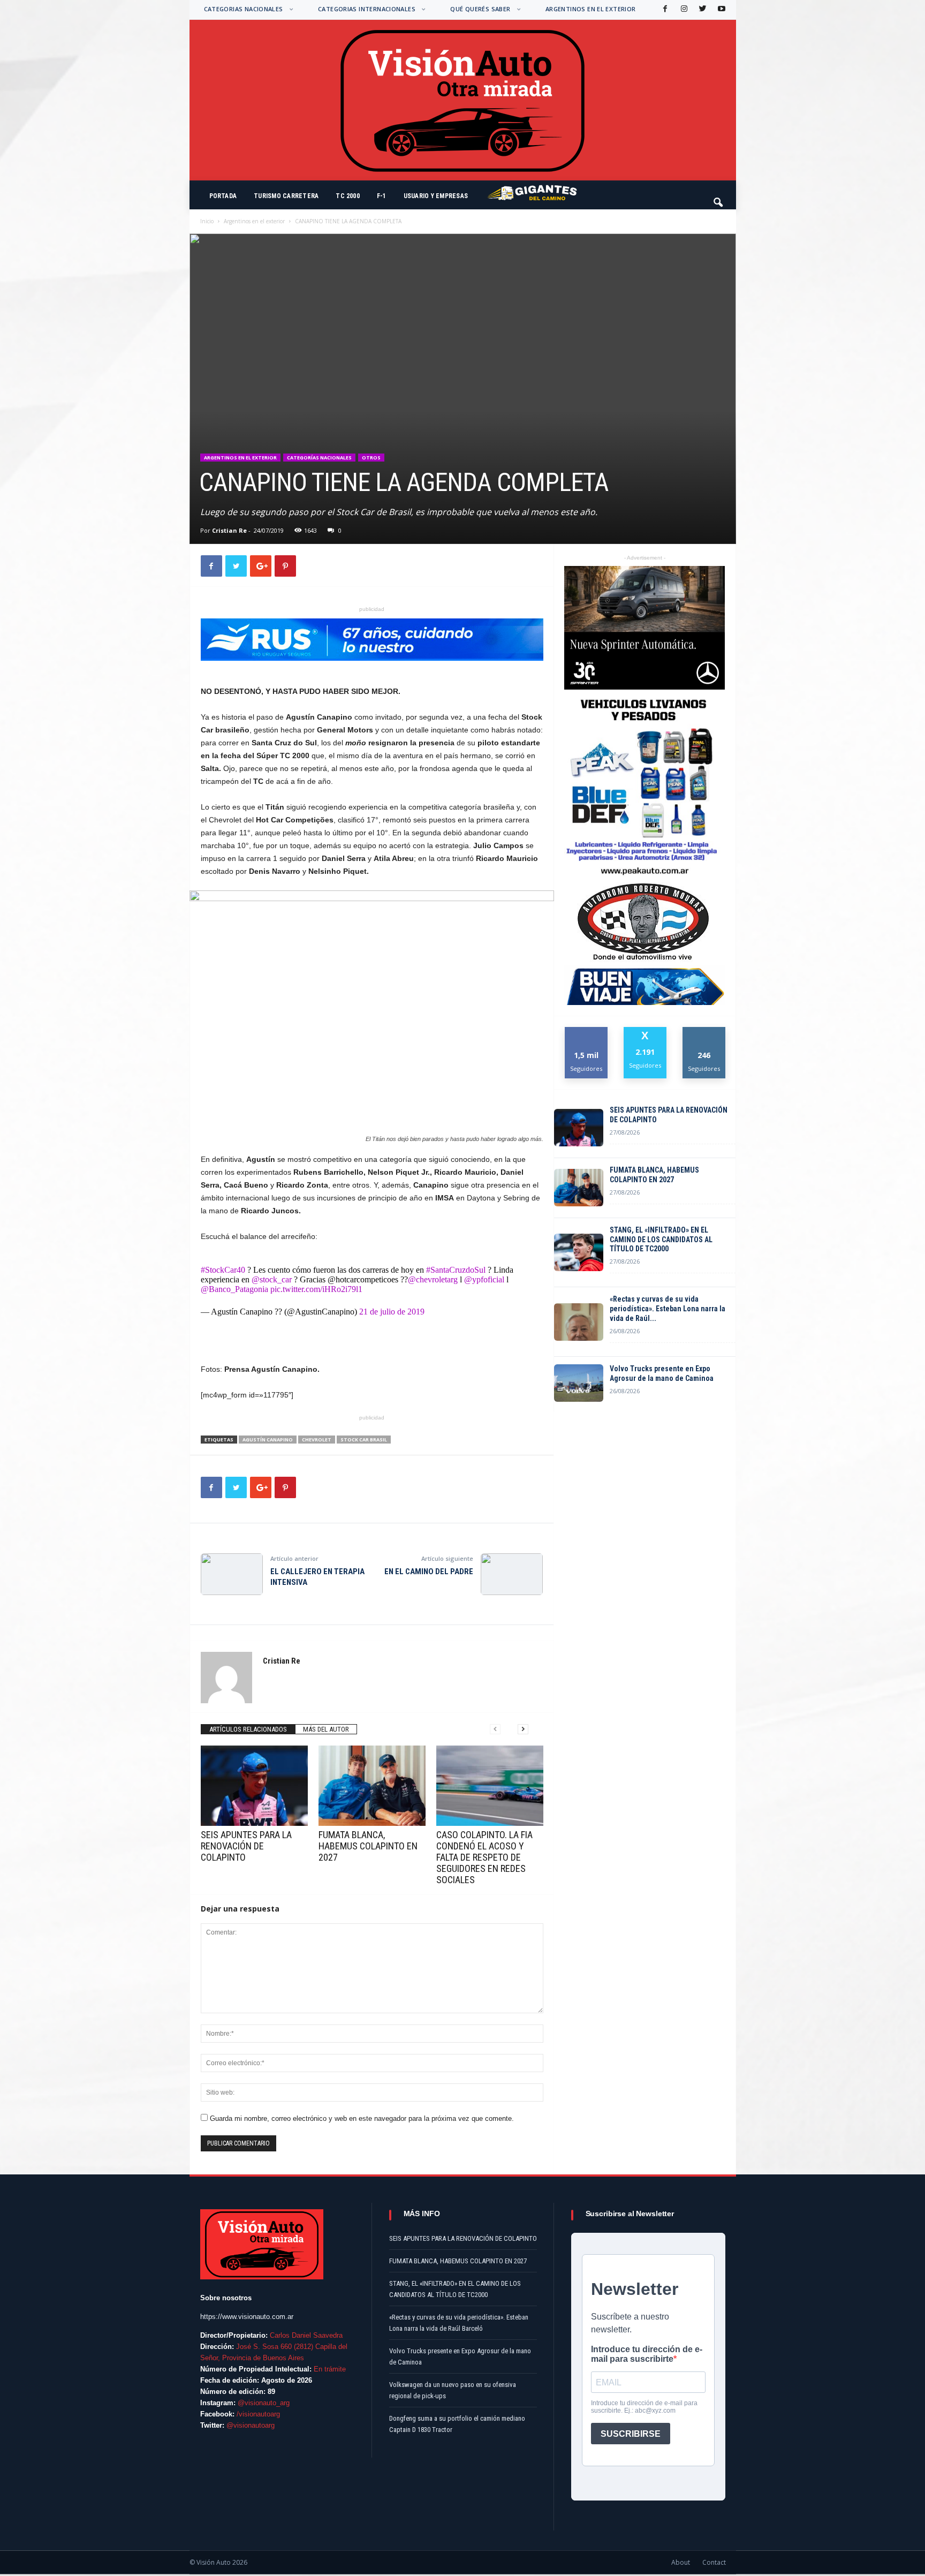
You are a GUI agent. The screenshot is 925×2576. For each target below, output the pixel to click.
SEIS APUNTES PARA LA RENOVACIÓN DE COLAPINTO (246, 1846)
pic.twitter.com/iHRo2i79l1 (316, 1289)
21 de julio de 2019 (392, 1312)
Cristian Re (229, 530)
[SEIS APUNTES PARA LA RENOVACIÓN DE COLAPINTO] (254, 1786)
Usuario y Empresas (436, 196)
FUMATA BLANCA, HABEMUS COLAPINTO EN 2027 (368, 1846)
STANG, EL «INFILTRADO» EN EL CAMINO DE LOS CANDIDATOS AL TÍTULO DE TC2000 (661, 1240)
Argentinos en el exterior (591, 9)
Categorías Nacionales (319, 458)
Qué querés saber (480, 9)
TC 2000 (348, 196)
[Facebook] (664, 9)
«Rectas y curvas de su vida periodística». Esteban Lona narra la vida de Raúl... (668, 1309)
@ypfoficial (484, 1279)
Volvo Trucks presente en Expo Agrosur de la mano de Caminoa (662, 1373)
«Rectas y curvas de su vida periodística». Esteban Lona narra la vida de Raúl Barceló (459, 2323)
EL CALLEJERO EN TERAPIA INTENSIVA (317, 1577)
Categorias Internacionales (367, 9)
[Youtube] (721, 9)
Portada (223, 196)
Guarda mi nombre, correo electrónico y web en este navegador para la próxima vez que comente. (362, 2118)
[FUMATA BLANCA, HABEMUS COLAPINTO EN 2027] (372, 1786)
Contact (714, 2562)
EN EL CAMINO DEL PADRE (429, 1572)
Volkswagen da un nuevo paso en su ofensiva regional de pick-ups (453, 2390)
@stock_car (272, 1279)
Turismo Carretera (286, 196)
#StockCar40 (223, 1270)
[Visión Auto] (463, 100)
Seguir (704, 1031)
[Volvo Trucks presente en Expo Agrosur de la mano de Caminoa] (579, 1383)
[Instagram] (683, 9)
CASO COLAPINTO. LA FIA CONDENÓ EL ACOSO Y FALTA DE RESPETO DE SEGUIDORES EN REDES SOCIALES (484, 1857)
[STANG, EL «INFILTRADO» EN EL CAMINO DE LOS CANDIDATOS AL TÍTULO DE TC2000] (579, 1252)
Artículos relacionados (248, 1729)
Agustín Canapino (268, 1440)
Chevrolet (317, 1440)
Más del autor (326, 1729)
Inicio (207, 221)
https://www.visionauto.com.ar (247, 2317)
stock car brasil (364, 1440)
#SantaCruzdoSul (456, 1270)
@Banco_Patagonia (234, 1289)
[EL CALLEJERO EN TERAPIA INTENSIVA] (232, 1574)
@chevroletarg (433, 1279)
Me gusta (586, 1031)
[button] (719, 198)
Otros (371, 458)
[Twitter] (702, 9)
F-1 (382, 196)
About (681, 2562)
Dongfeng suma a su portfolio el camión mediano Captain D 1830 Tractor (457, 2424)
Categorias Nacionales (244, 9)
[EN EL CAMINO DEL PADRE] (512, 1574)
